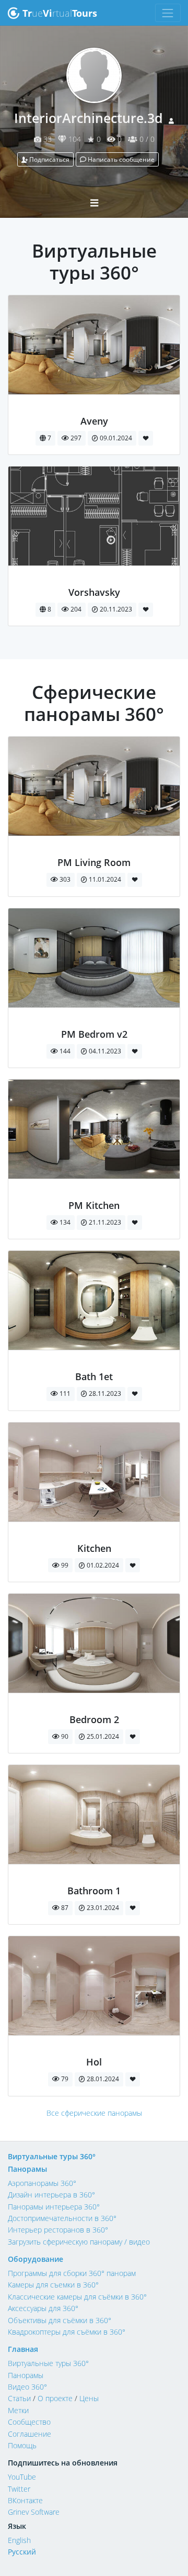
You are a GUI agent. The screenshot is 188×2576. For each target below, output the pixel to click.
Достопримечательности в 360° (62, 2218)
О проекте (55, 2398)
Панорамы (27, 2169)
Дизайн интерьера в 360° (51, 2195)
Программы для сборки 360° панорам (72, 2273)
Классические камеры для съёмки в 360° (77, 2297)
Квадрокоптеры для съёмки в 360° (67, 2332)
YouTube (22, 2477)
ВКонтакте (25, 2500)
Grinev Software (34, 2512)
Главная (23, 2349)
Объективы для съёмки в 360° (60, 2320)
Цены (89, 2398)
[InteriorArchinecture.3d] (94, 409)
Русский (22, 2552)
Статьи (19, 2398)
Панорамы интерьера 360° (54, 2207)
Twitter (19, 2489)
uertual (60, 13)
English (19, 2540)
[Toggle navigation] (168, 13)
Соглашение (30, 2434)
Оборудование (36, 2259)
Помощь (22, 2445)
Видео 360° (27, 2387)
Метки (18, 2410)
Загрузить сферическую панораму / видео (79, 2242)
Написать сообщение (120, 159)
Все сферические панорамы (94, 2113)
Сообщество (29, 2422)
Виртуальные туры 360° (52, 2156)
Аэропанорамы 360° (42, 2183)
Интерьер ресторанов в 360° (58, 2230)
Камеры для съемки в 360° (53, 2285)
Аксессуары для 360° (43, 2308)
